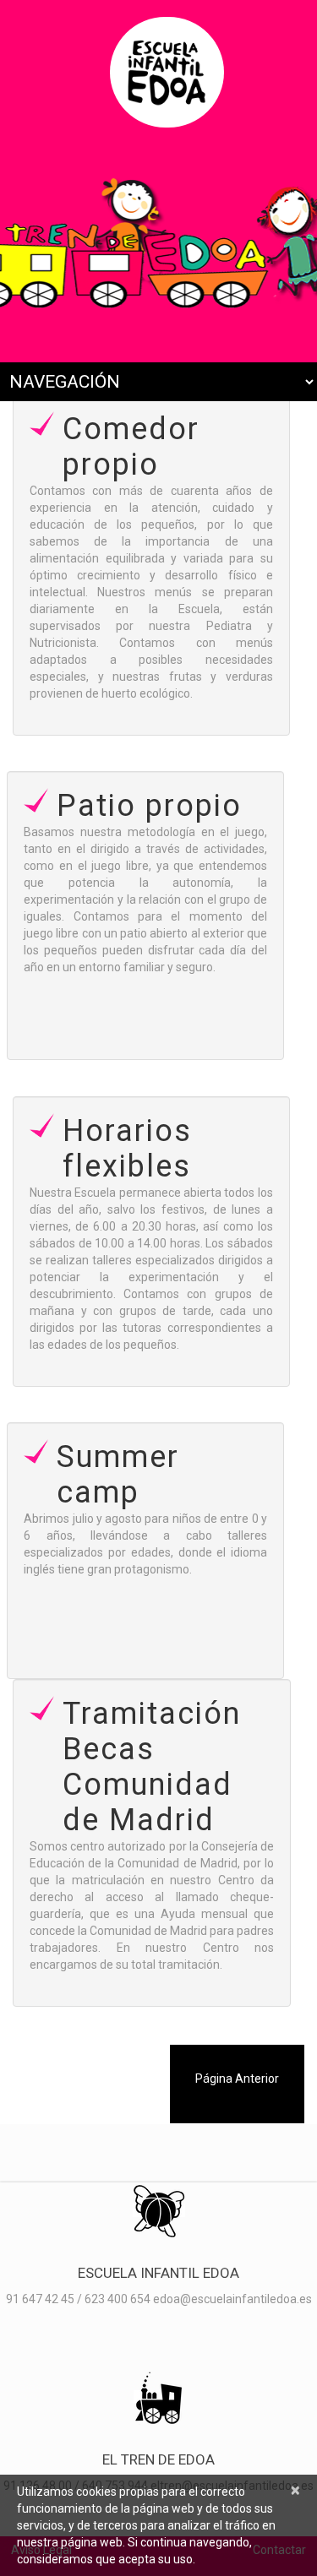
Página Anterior (237, 2079)
